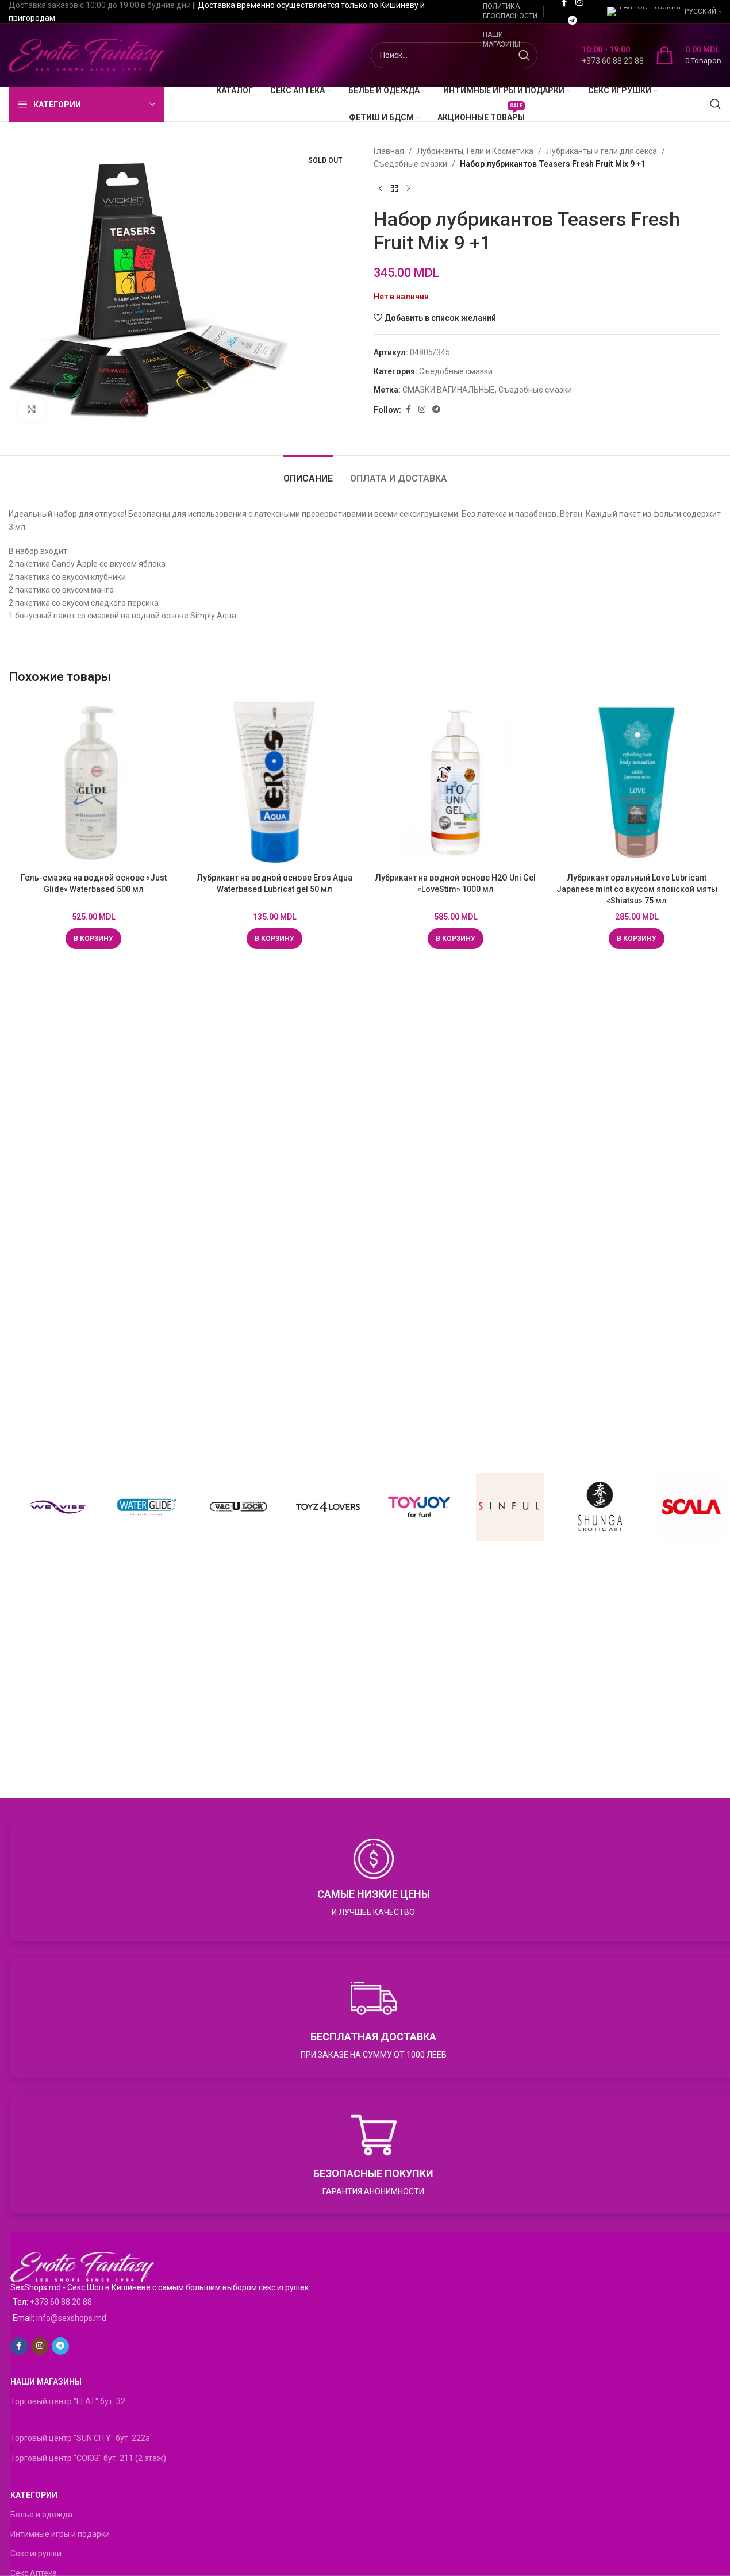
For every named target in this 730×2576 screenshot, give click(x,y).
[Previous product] (381, 189)
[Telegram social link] (572, 20)
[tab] (308, 473)
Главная (389, 151)
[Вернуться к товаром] (394, 189)
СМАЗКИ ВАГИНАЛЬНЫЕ (449, 390)
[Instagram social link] (422, 410)
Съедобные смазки (410, 164)
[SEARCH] (524, 55)
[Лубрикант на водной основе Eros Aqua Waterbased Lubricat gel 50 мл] (274, 783)
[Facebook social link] (408, 410)
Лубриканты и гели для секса (602, 151)
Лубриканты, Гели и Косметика (475, 151)
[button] (93, 939)
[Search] (716, 104)
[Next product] (408, 189)
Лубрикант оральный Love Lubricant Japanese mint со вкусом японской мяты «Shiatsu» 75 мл (637, 889)
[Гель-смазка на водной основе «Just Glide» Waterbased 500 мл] (93, 783)
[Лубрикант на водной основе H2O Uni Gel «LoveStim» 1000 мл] (456, 783)
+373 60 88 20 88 (61, 2302)
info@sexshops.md (71, 2318)
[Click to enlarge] (32, 409)
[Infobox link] (601, 55)
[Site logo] (86, 55)
